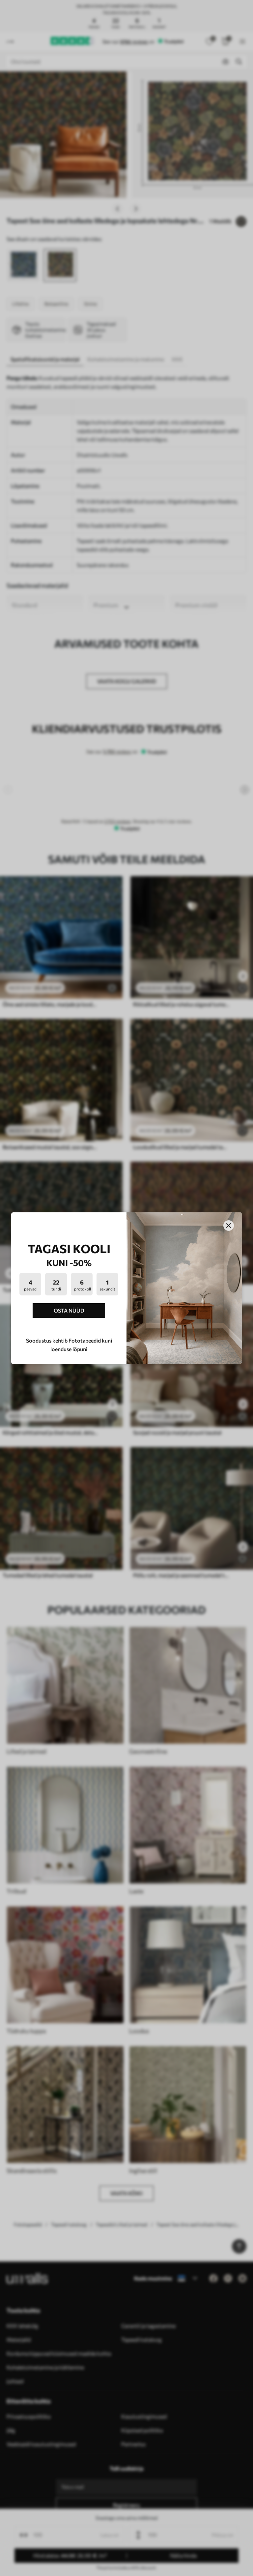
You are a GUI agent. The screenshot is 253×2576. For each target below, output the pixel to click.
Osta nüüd (69, 1310)
